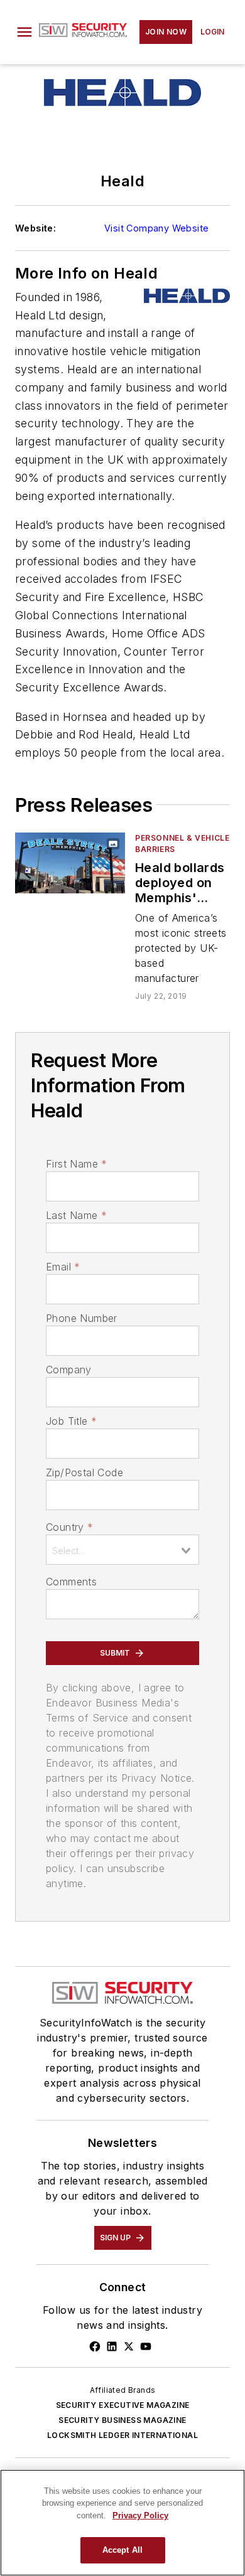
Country (69, 1527)
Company (69, 1370)
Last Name (76, 1215)
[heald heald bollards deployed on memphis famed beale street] (70, 863)
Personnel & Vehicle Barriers (182, 844)
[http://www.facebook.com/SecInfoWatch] (95, 2346)
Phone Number (82, 1318)
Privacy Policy (140, 2515)
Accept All (122, 2550)
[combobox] (122, 1550)
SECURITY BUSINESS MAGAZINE (122, 2420)
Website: (35, 228)
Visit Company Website (156, 228)
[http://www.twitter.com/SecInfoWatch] (129, 2346)
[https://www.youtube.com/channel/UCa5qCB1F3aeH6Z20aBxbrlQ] (146, 2346)
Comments (71, 1582)
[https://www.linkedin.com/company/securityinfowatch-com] (112, 2346)
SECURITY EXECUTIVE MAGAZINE (123, 2405)
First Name (76, 1164)
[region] (122, 2523)
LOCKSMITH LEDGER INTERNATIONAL (122, 2435)
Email (63, 1267)
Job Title (71, 1421)
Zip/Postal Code (84, 1472)
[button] (24, 32)
